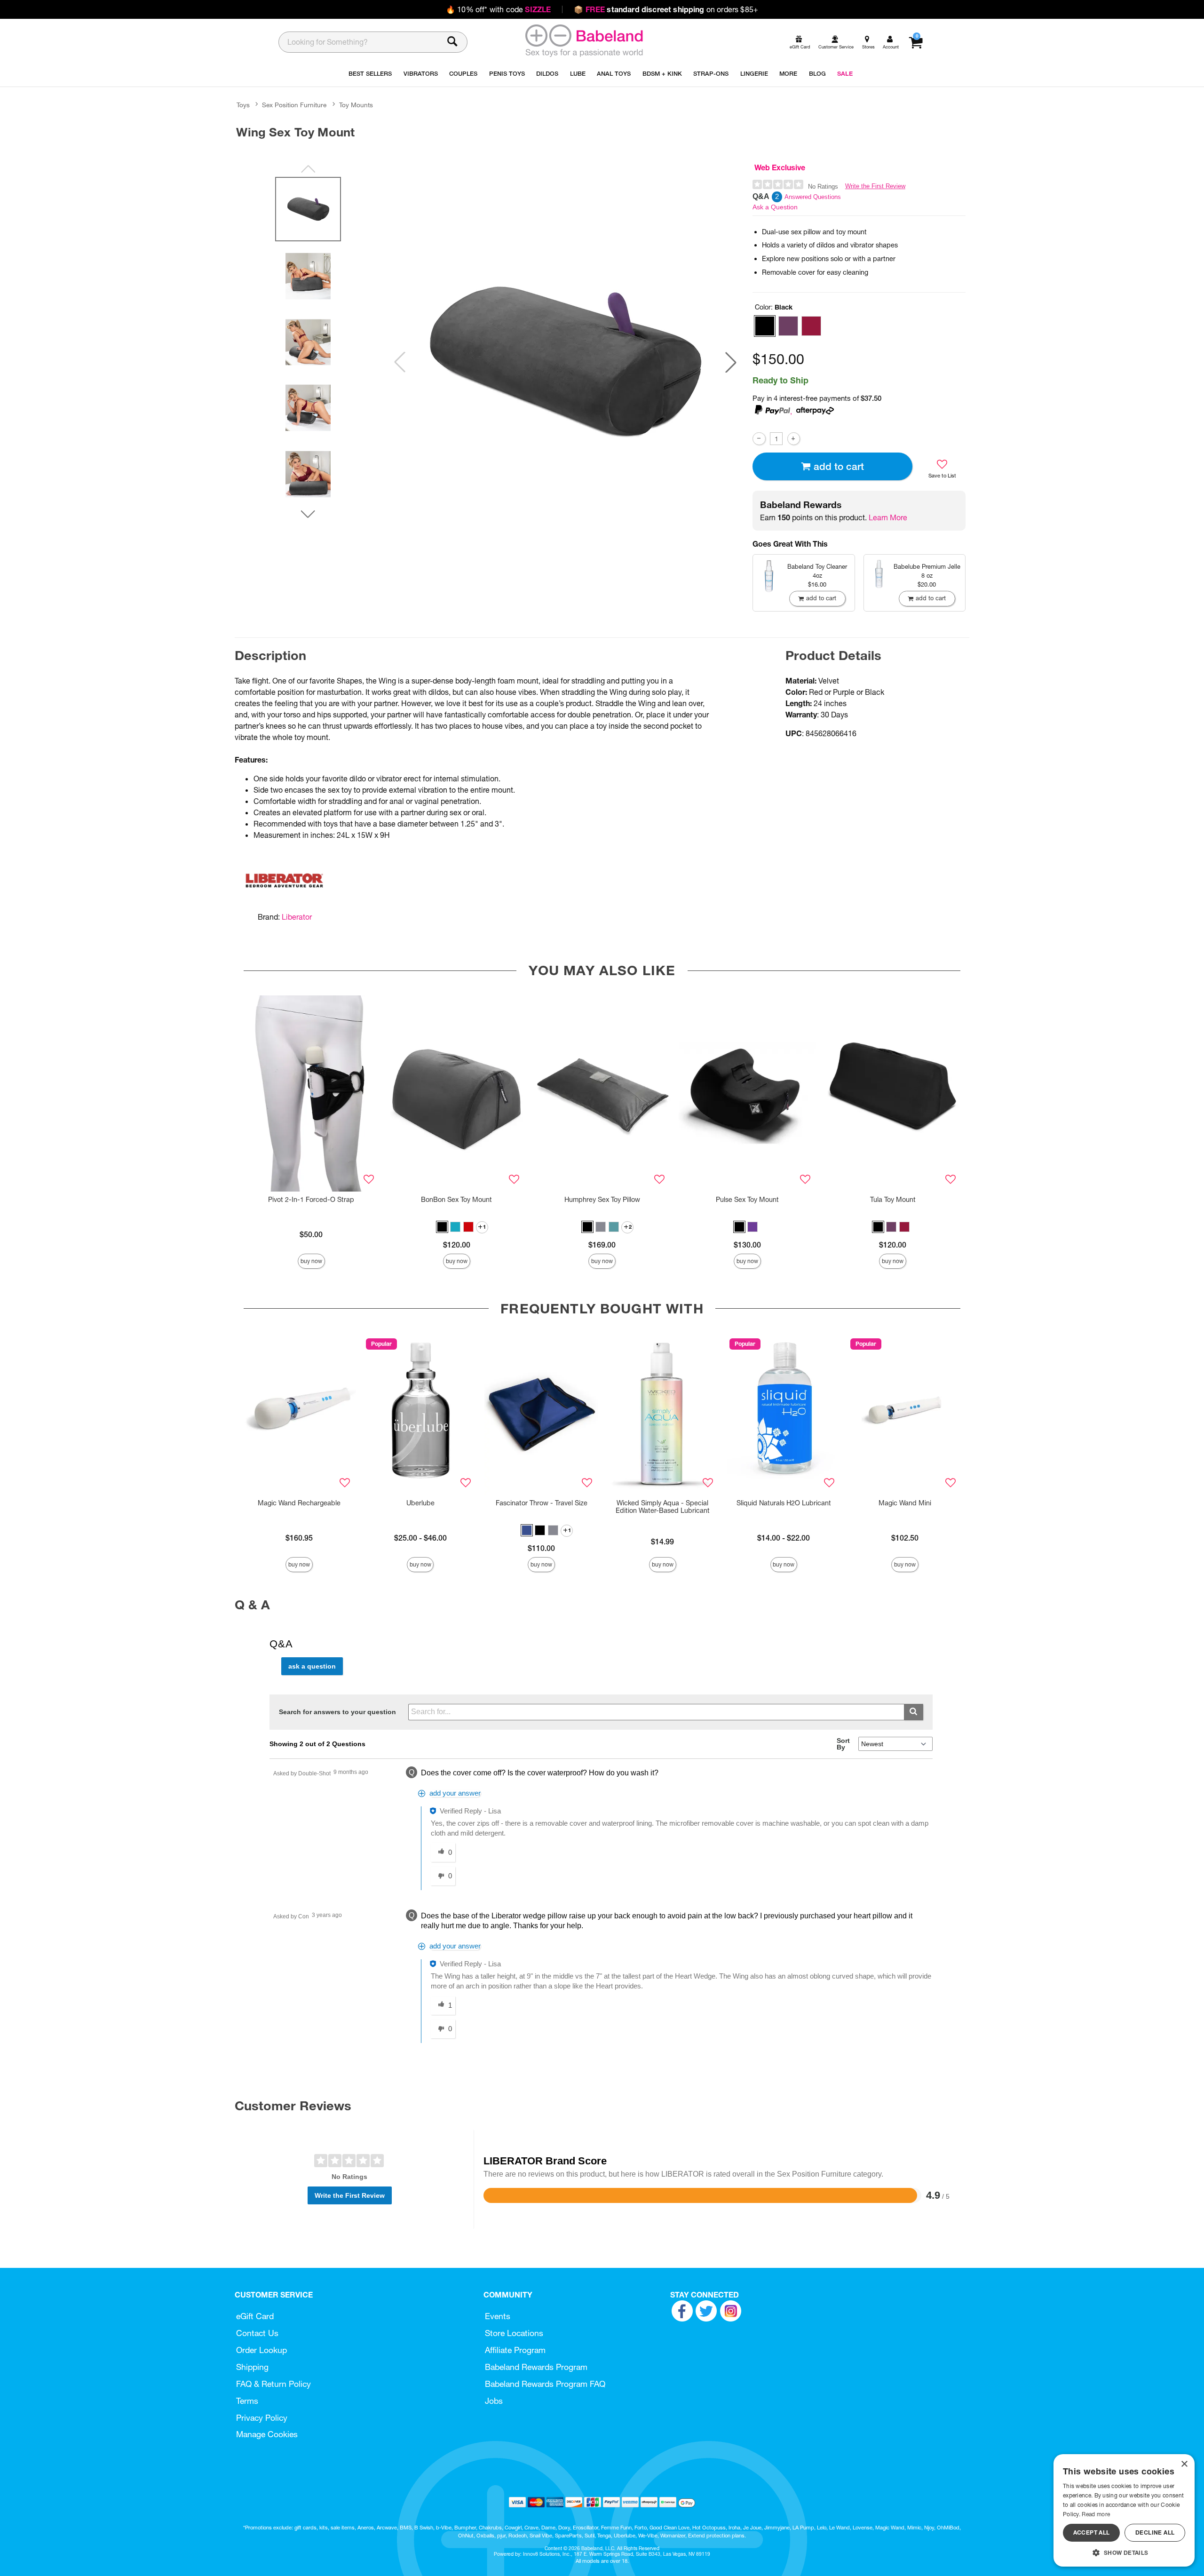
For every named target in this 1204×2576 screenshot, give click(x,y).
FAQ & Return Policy (273, 2384)
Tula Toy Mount (893, 1200)
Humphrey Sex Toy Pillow (602, 1200)
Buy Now (311, 1261)
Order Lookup (261, 2350)
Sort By (843, 1744)
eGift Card (255, 2316)
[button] (731, 362)
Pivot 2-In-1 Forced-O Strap (311, 1200)
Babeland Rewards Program (536, 2367)
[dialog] (1124, 2510)
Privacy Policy (262, 2418)
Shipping (252, 2367)
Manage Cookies (267, 2434)
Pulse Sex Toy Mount (747, 1200)
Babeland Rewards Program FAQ (545, 2384)
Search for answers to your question (337, 1712)
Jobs (494, 2401)
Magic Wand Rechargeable (299, 1503)
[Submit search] (914, 1712)
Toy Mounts (356, 105)
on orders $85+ (666, 9)
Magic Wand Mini (905, 1503)
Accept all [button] (1092, 2532)
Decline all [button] (1155, 2532)
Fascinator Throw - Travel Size (542, 1503)
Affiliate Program (515, 2350)
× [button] (1184, 2464)
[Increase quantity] (794, 439)
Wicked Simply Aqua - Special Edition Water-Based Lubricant (663, 1507)
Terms (247, 2401)
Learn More (888, 517)
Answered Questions (813, 197)
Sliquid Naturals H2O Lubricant (784, 1503)
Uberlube (420, 1503)
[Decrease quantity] (759, 439)
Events (498, 2316)
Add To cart (839, 466)
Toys (243, 105)
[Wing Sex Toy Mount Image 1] (565, 362)
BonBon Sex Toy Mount (456, 1200)
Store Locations (514, 2333)
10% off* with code (498, 9)
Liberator (297, 917)
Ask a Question (775, 207)
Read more (1096, 2514)
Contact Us (257, 2333)
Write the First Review (875, 186)
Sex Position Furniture (294, 105)
